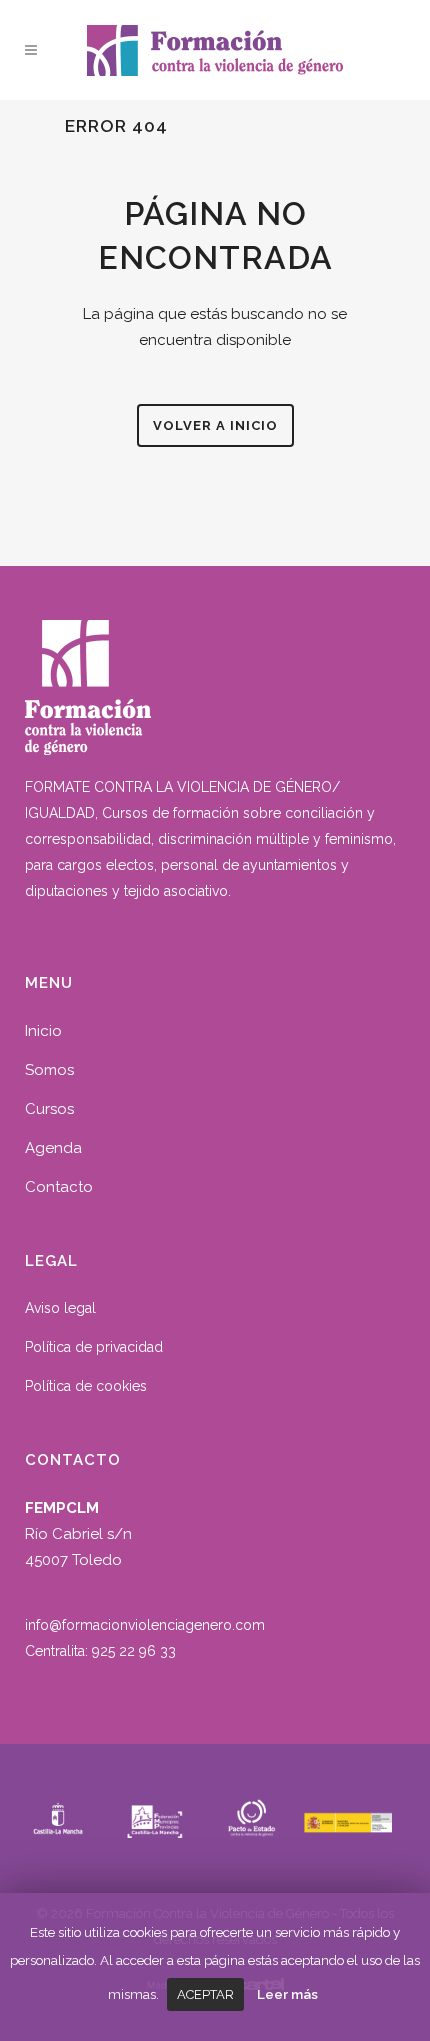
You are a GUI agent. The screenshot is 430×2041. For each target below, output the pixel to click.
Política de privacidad (94, 1347)
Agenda (53, 1148)
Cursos (49, 1109)
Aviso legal (60, 1308)
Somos (49, 1070)
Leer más (287, 1994)
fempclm (375, 45)
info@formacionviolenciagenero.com (145, 1625)
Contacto (59, 1187)
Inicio (43, 1031)
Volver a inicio (215, 425)
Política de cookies (86, 1386)
